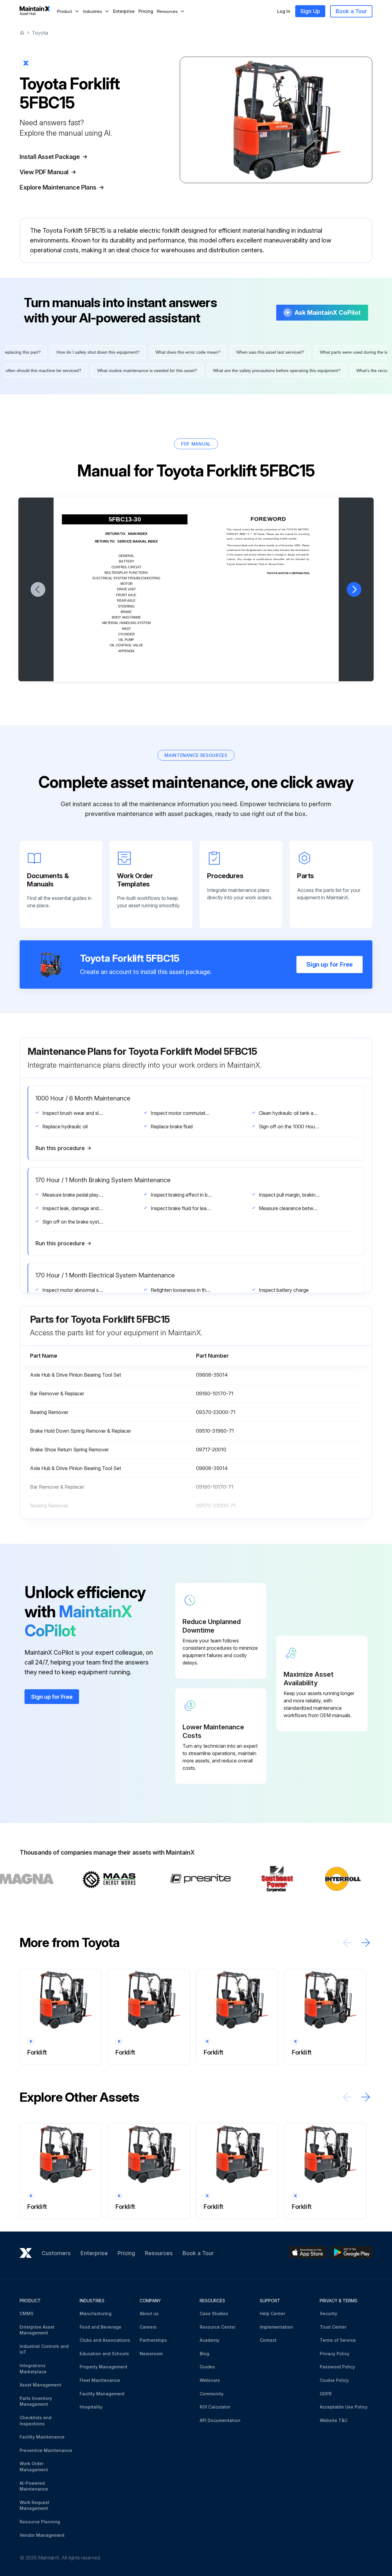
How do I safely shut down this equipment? (265, 352)
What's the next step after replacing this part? (164, 352)
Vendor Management (42, 2535)
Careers (148, 2327)
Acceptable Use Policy (344, 2407)
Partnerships (153, 2340)
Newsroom (151, 2354)
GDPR (326, 2394)
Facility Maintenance (42, 2437)
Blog (204, 2354)
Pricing (146, 11)
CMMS (26, 2313)
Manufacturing (96, 2313)
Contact (268, 2340)
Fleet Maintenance (100, 2380)
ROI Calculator (215, 2407)
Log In (284, 11)
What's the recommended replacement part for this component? (251, 370)
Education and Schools (104, 2354)
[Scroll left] (347, 1943)
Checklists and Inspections (36, 2421)
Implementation (276, 2327)
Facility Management (102, 2394)
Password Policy (337, 2367)
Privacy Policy (335, 2354)
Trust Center (333, 2327)
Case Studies (214, 2313)
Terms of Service (338, 2340)
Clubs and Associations (105, 2340)
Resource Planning (40, 2522)
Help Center (272, 2313)
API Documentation (220, 2420)
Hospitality (91, 2407)
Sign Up (310, 11)
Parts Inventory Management (36, 2401)
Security (328, 2313)
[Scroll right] (366, 1943)
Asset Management (40, 2385)
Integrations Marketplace (33, 2369)
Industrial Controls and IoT (44, 2349)
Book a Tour (351, 11)
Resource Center (218, 2327)
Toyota (40, 33)
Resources (159, 2253)
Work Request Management (34, 2505)
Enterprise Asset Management (37, 2330)
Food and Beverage (100, 2327)
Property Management (104, 2367)
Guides (207, 2367)
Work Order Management (34, 2467)
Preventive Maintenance (46, 2450)
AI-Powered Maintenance (34, 2486)
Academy (209, 2340)
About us (149, 2313)
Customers (56, 2253)
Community (212, 2394)
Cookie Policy (334, 2380)
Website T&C (334, 2420)
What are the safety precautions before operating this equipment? (109, 370)
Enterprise (124, 11)
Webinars (210, 2380)
